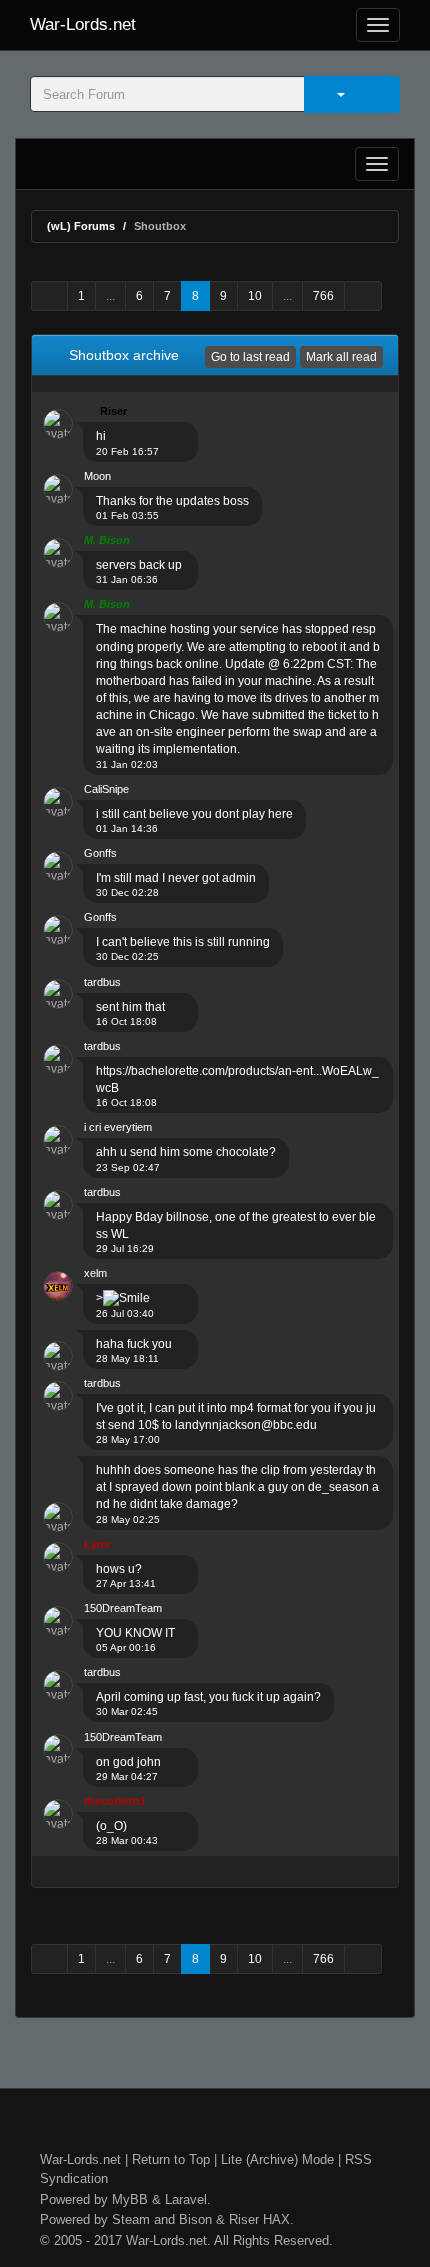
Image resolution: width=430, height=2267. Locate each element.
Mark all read (341, 357)
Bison (195, 2219)
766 (323, 296)
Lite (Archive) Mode (277, 2159)
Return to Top (171, 2159)
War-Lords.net (83, 24)
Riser (244, 2219)
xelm (95, 1273)
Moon (97, 476)
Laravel (186, 2199)
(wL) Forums (81, 226)
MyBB (130, 2199)
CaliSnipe (106, 789)
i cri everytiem (118, 1127)
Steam (131, 2219)
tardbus (102, 982)
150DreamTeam (123, 1608)
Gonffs (100, 853)
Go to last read (250, 357)
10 (255, 296)
